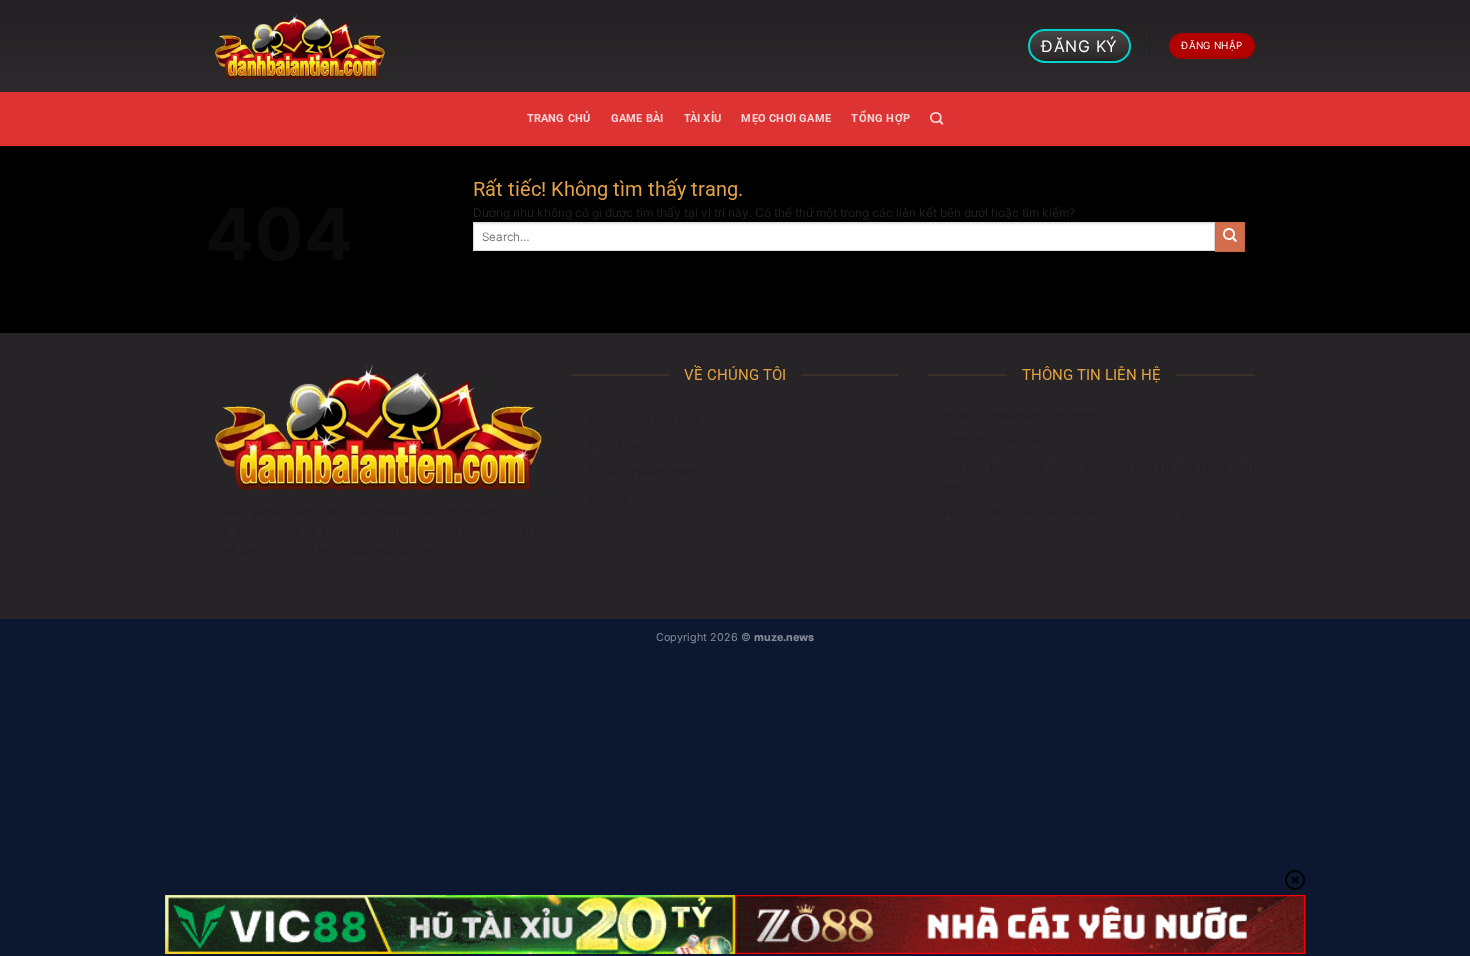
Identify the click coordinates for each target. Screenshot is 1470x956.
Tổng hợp (880, 118)
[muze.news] (300, 46)
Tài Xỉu (703, 118)
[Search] (936, 119)
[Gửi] (1230, 237)
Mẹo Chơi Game (786, 118)
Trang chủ (559, 118)
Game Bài (637, 118)
